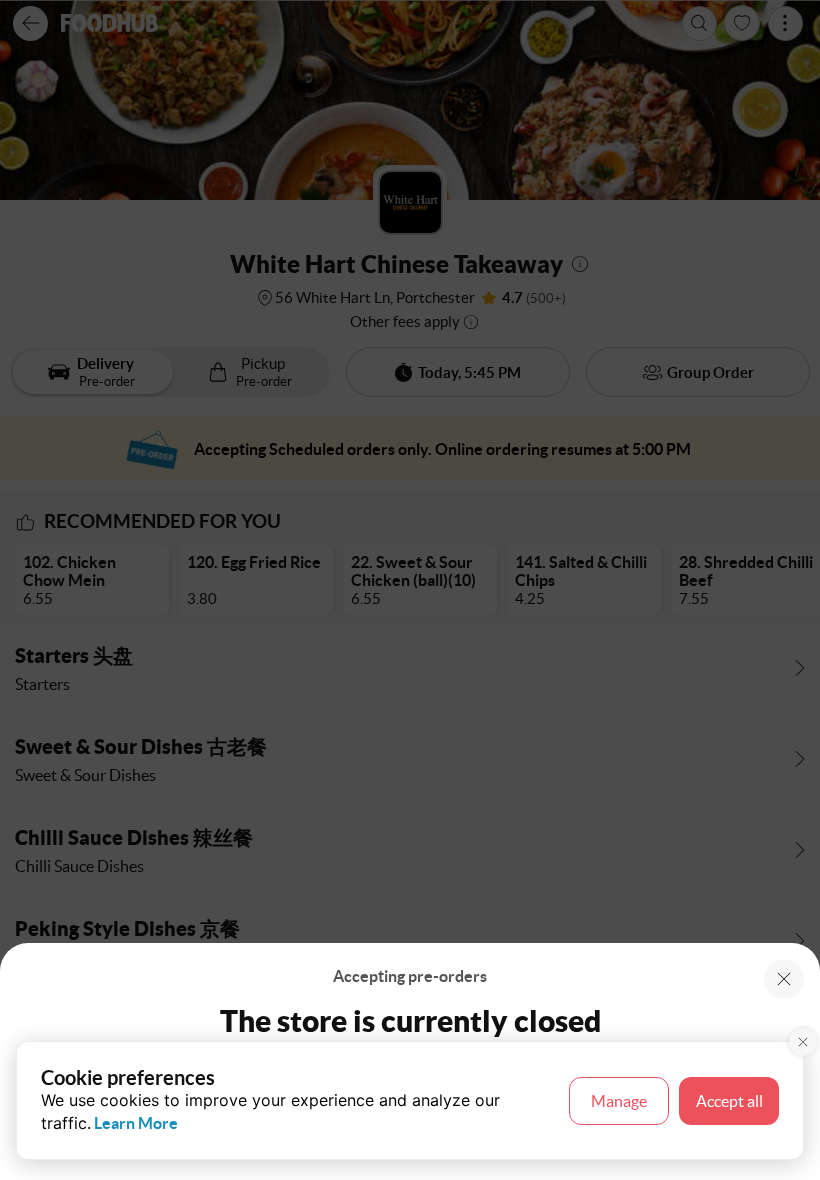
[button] (784, 979)
